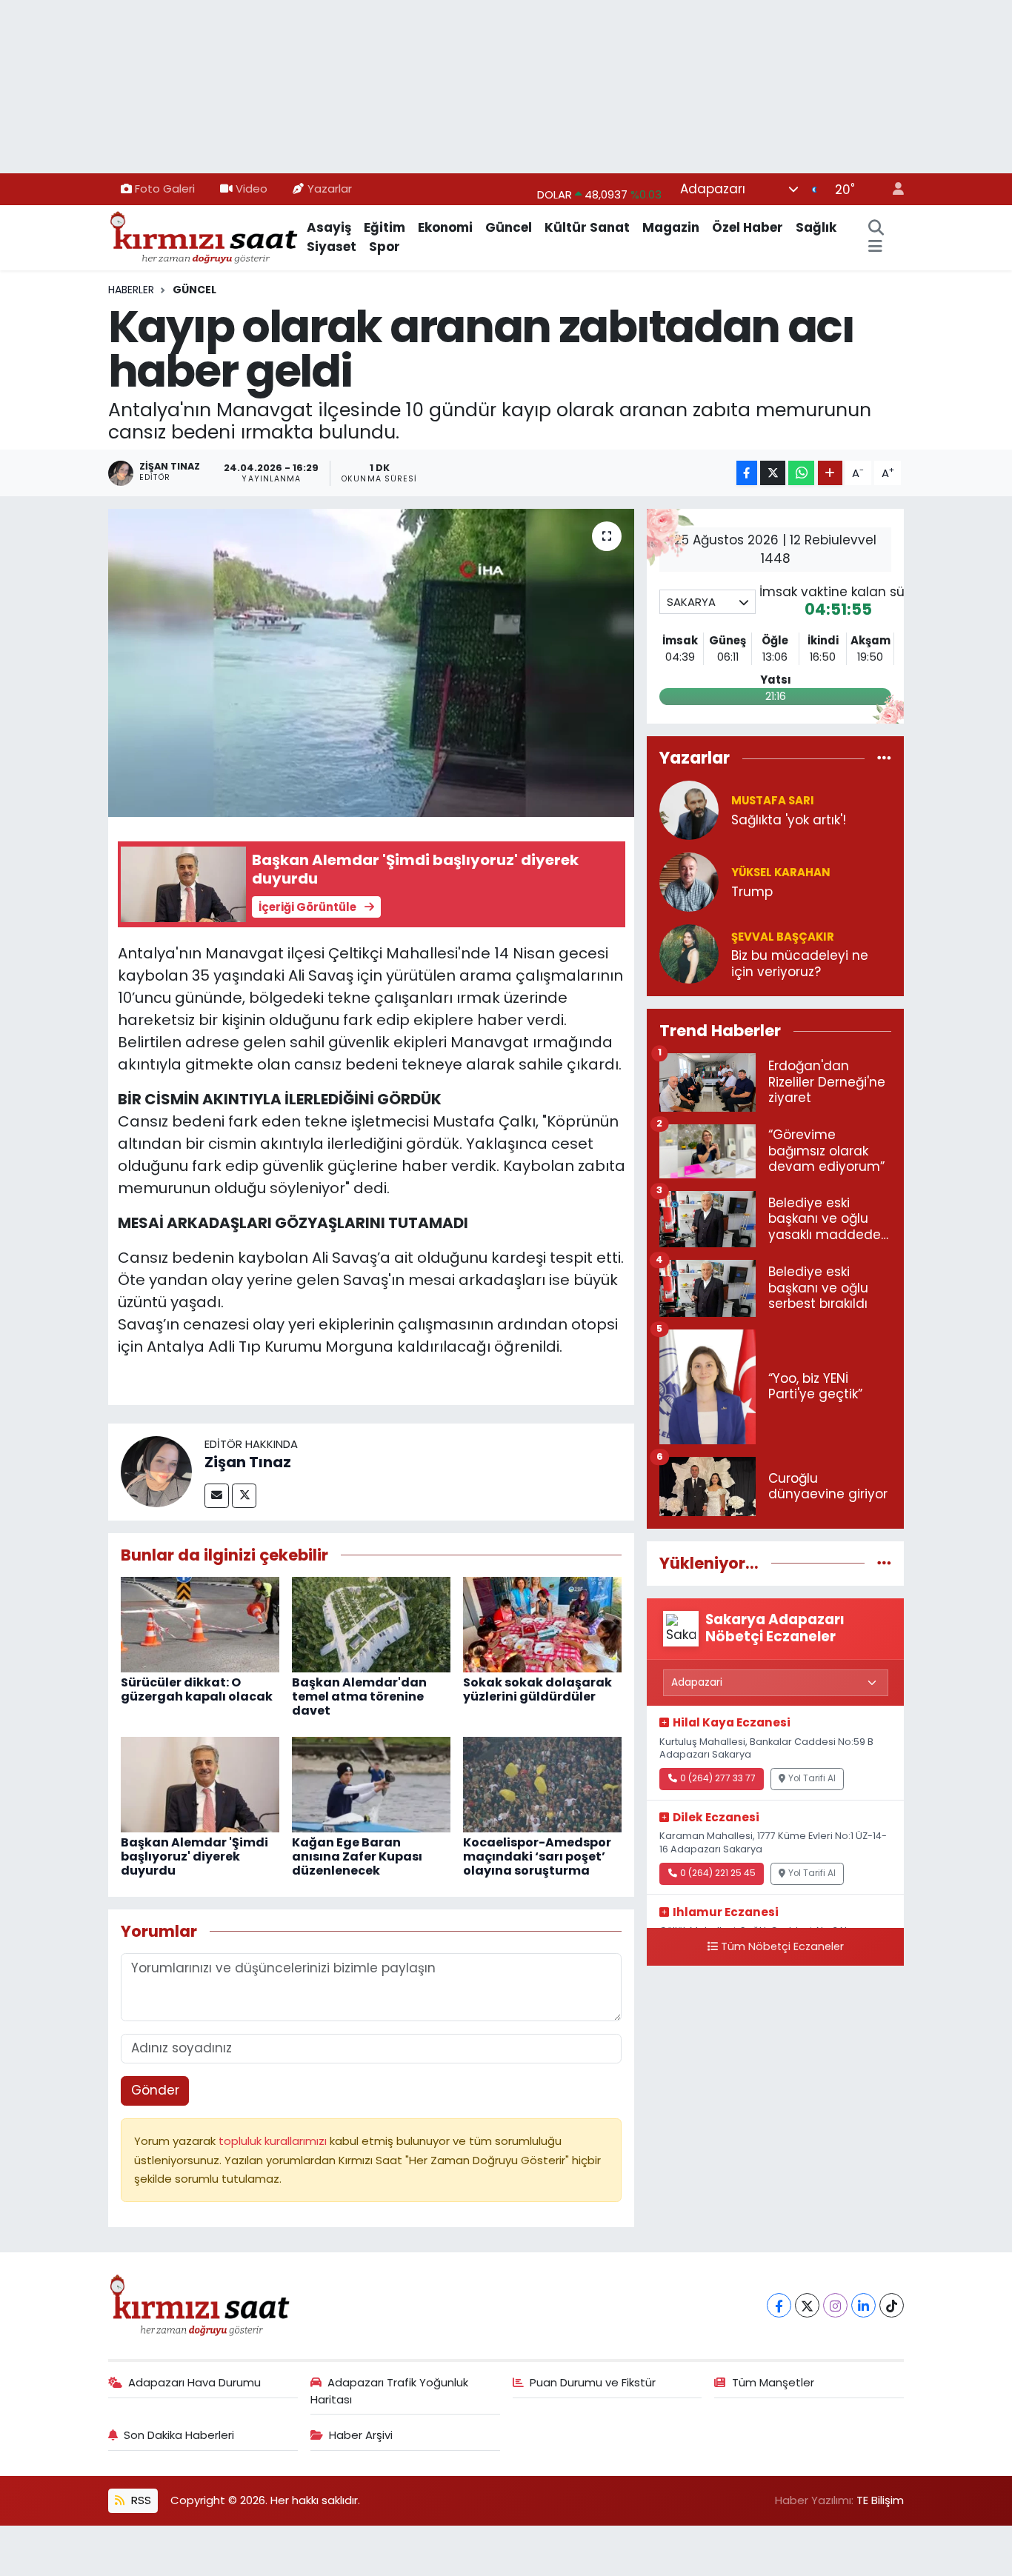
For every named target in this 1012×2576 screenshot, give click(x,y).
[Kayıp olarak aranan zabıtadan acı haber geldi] (372, 663)
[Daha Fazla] (830, 473)
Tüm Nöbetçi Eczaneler (782, 1946)
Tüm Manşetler (773, 2382)
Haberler (131, 290)
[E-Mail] (217, 1496)
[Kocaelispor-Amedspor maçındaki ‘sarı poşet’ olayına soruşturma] (542, 1783)
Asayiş (329, 227)
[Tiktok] (892, 2305)
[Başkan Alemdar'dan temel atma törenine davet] (371, 1624)
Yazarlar (330, 188)
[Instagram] (835, 2305)
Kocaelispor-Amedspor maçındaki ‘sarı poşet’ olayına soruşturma (537, 1856)
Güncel (509, 227)
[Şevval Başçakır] (689, 953)
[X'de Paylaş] (773, 473)
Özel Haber (748, 227)
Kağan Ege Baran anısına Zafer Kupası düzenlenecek (357, 1856)
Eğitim (385, 227)
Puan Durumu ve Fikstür (593, 2382)
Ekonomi (445, 227)
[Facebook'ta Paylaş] (747, 473)
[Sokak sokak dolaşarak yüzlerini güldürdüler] (542, 1624)
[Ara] (876, 228)
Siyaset (332, 247)
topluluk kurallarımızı (274, 2141)
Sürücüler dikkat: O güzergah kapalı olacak (197, 1689)
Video (252, 188)
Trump (752, 892)
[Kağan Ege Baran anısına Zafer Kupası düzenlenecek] (371, 1783)
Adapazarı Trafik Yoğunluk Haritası (390, 2390)
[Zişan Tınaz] (156, 1471)
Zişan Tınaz (248, 1462)
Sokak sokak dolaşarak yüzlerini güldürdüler (537, 1689)
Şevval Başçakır (783, 937)
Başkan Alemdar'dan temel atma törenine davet (359, 1696)
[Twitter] (244, 1496)
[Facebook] (779, 2305)
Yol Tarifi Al (812, 1778)
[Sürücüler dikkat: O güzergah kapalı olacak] (200, 1624)
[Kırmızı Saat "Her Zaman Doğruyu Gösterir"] (204, 236)
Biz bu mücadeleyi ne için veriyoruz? (800, 964)
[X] (807, 2305)
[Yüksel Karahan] (689, 881)
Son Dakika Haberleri (179, 2435)
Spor (385, 247)
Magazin (671, 227)
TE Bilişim (880, 2500)
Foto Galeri (165, 188)
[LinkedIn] (863, 2305)
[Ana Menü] (875, 247)
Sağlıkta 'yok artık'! (789, 820)
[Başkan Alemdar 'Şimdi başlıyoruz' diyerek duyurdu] (200, 1783)
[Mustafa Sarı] (689, 810)
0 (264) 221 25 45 (718, 1873)
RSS (140, 2500)
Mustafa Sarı (773, 800)
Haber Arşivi (361, 2435)
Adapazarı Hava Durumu (194, 2382)
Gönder (155, 2090)
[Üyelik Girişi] (892, 189)
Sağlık (816, 227)
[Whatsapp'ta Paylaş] (801, 473)
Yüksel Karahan (781, 872)
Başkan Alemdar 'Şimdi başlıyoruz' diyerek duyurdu (194, 1856)
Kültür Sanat (587, 227)
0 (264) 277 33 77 (718, 1778)
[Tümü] (884, 758)
